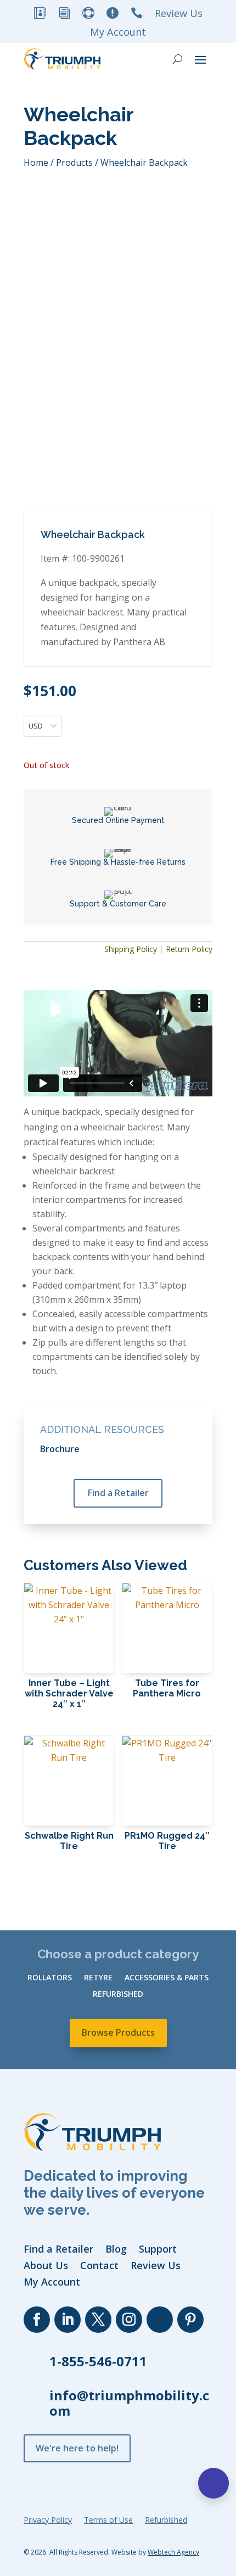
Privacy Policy (48, 2521)
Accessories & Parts (167, 1978)
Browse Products (118, 2032)
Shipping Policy (131, 949)
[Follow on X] (98, 2320)
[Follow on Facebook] (37, 2320)
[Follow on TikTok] (160, 2320)
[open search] (178, 59)
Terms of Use (108, 2521)
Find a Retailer (118, 1493)
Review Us (179, 15)
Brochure (60, 1449)
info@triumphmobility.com (129, 2403)
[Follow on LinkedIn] (68, 2320)
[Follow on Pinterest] (190, 2320)
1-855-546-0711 (98, 2361)
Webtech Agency (173, 2552)
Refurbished (118, 1995)
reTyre (98, 1978)
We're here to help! (77, 2448)
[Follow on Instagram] (129, 2320)
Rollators (50, 1978)
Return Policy (189, 949)
